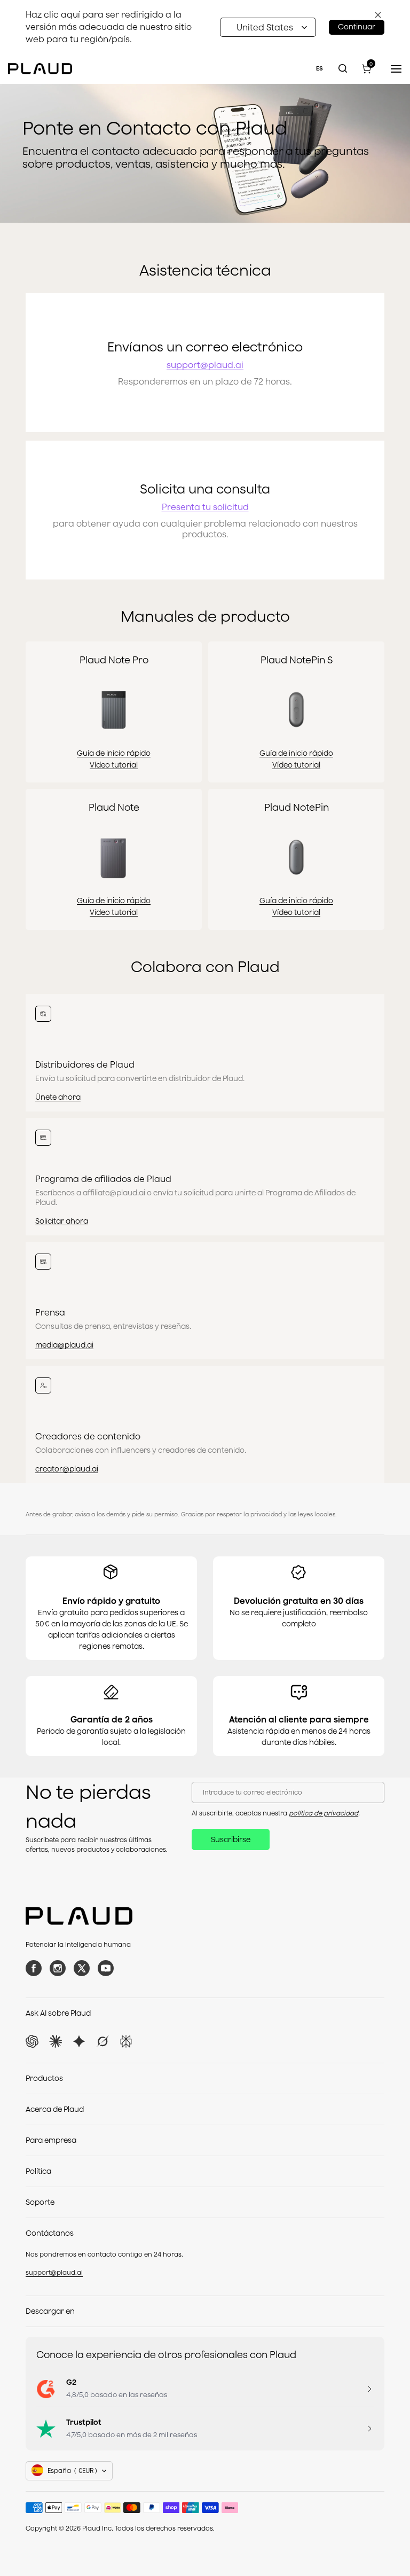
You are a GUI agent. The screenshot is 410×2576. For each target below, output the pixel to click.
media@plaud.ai (64, 1345)
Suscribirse (231, 1839)
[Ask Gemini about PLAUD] (79, 2041)
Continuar (357, 27)
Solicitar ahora (62, 1221)
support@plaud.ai (205, 365)
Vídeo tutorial (114, 765)
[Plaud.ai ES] (40, 68)
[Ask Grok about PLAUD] (102, 2041)
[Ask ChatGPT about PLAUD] (32, 2041)
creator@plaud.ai (67, 1469)
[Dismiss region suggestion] (378, 15)
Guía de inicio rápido (114, 753)
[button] (268, 27)
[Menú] (394, 69)
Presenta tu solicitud (205, 507)
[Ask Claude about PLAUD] (56, 2041)
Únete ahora (58, 1097)
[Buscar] (343, 69)
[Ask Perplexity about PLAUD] (126, 2041)
